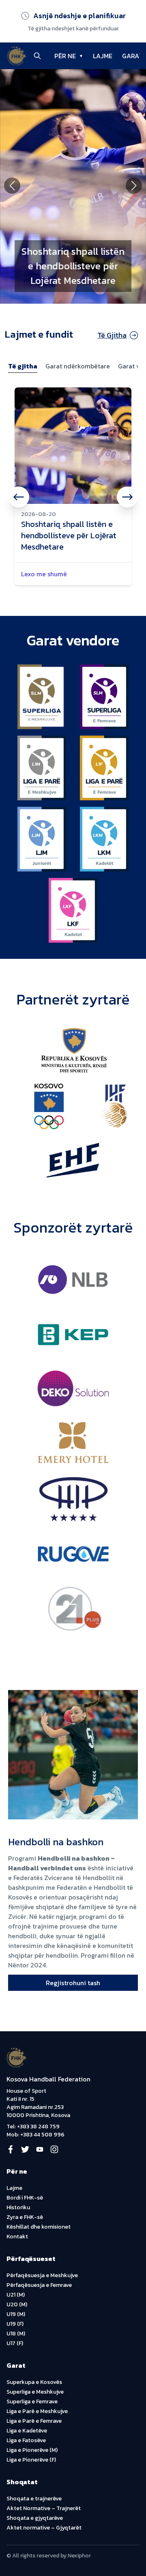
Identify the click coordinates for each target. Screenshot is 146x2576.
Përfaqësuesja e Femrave (39, 2285)
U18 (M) (16, 2334)
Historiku (18, 2207)
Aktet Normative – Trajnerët (44, 2508)
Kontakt (17, 2237)
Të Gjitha (112, 335)
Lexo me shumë (44, 574)
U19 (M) (16, 2314)
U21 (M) (16, 2295)
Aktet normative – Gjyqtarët (44, 2528)
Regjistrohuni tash (73, 1983)
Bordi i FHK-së (25, 2198)
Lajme (14, 2188)
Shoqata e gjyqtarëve (35, 2518)
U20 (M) (17, 2304)
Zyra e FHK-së (25, 2217)
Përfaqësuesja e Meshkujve (42, 2275)
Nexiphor (79, 2556)
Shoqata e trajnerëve (34, 2499)
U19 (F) (15, 2324)
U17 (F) (15, 2343)
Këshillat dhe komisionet (39, 2227)
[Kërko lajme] (37, 56)
